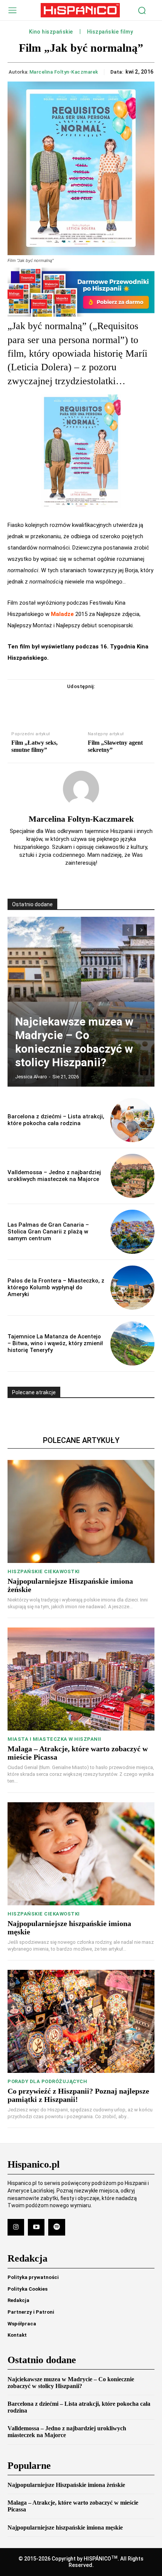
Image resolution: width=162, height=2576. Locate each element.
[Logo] (80, 10)
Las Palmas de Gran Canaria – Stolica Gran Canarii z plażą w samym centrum (48, 1232)
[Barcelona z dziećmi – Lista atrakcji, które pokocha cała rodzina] (132, 1120)
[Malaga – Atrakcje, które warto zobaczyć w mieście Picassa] (81, 1679)
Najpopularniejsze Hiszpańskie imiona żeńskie (66, 2485)
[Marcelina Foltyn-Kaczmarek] (81, 789)
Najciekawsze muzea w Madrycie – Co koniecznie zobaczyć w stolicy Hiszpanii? (74, 1042)
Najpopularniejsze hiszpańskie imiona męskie (65, 2527)
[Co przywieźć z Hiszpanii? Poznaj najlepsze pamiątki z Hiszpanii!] (81, 2021)
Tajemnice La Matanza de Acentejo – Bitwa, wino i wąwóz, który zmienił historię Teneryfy (55, 1343)
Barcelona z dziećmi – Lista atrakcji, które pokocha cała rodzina (56, 1120)
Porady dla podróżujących (47, 2081)
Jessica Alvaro (31, 1077)
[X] (72, 702)
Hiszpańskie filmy (110, 32)
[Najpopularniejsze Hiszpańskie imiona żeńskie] (81, 1511)
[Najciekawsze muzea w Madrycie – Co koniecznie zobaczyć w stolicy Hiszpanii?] (81, 1002)
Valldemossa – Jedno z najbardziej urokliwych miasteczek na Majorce (54, 1176)
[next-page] (141, 930)
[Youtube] (36, 2227)
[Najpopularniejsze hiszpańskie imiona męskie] (81, 1854)
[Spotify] (57, 2227)
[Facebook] (55, 702)
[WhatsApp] (107, 702)
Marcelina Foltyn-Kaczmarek (64, 72)
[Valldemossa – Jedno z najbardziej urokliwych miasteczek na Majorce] (132, 1176)
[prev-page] (128, 930)
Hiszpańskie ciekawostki (44, 1571)
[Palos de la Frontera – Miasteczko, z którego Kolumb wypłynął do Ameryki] (132, 1288)
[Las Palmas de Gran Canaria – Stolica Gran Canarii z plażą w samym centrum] (132, 1232)
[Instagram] (16, 2227)
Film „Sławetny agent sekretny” (115, 746)
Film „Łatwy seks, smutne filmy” (34, 746)
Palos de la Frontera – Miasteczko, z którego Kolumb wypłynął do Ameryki (56, 1287)
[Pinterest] (90, 702)
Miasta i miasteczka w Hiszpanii (54, 1739)
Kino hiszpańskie (51, 32)
